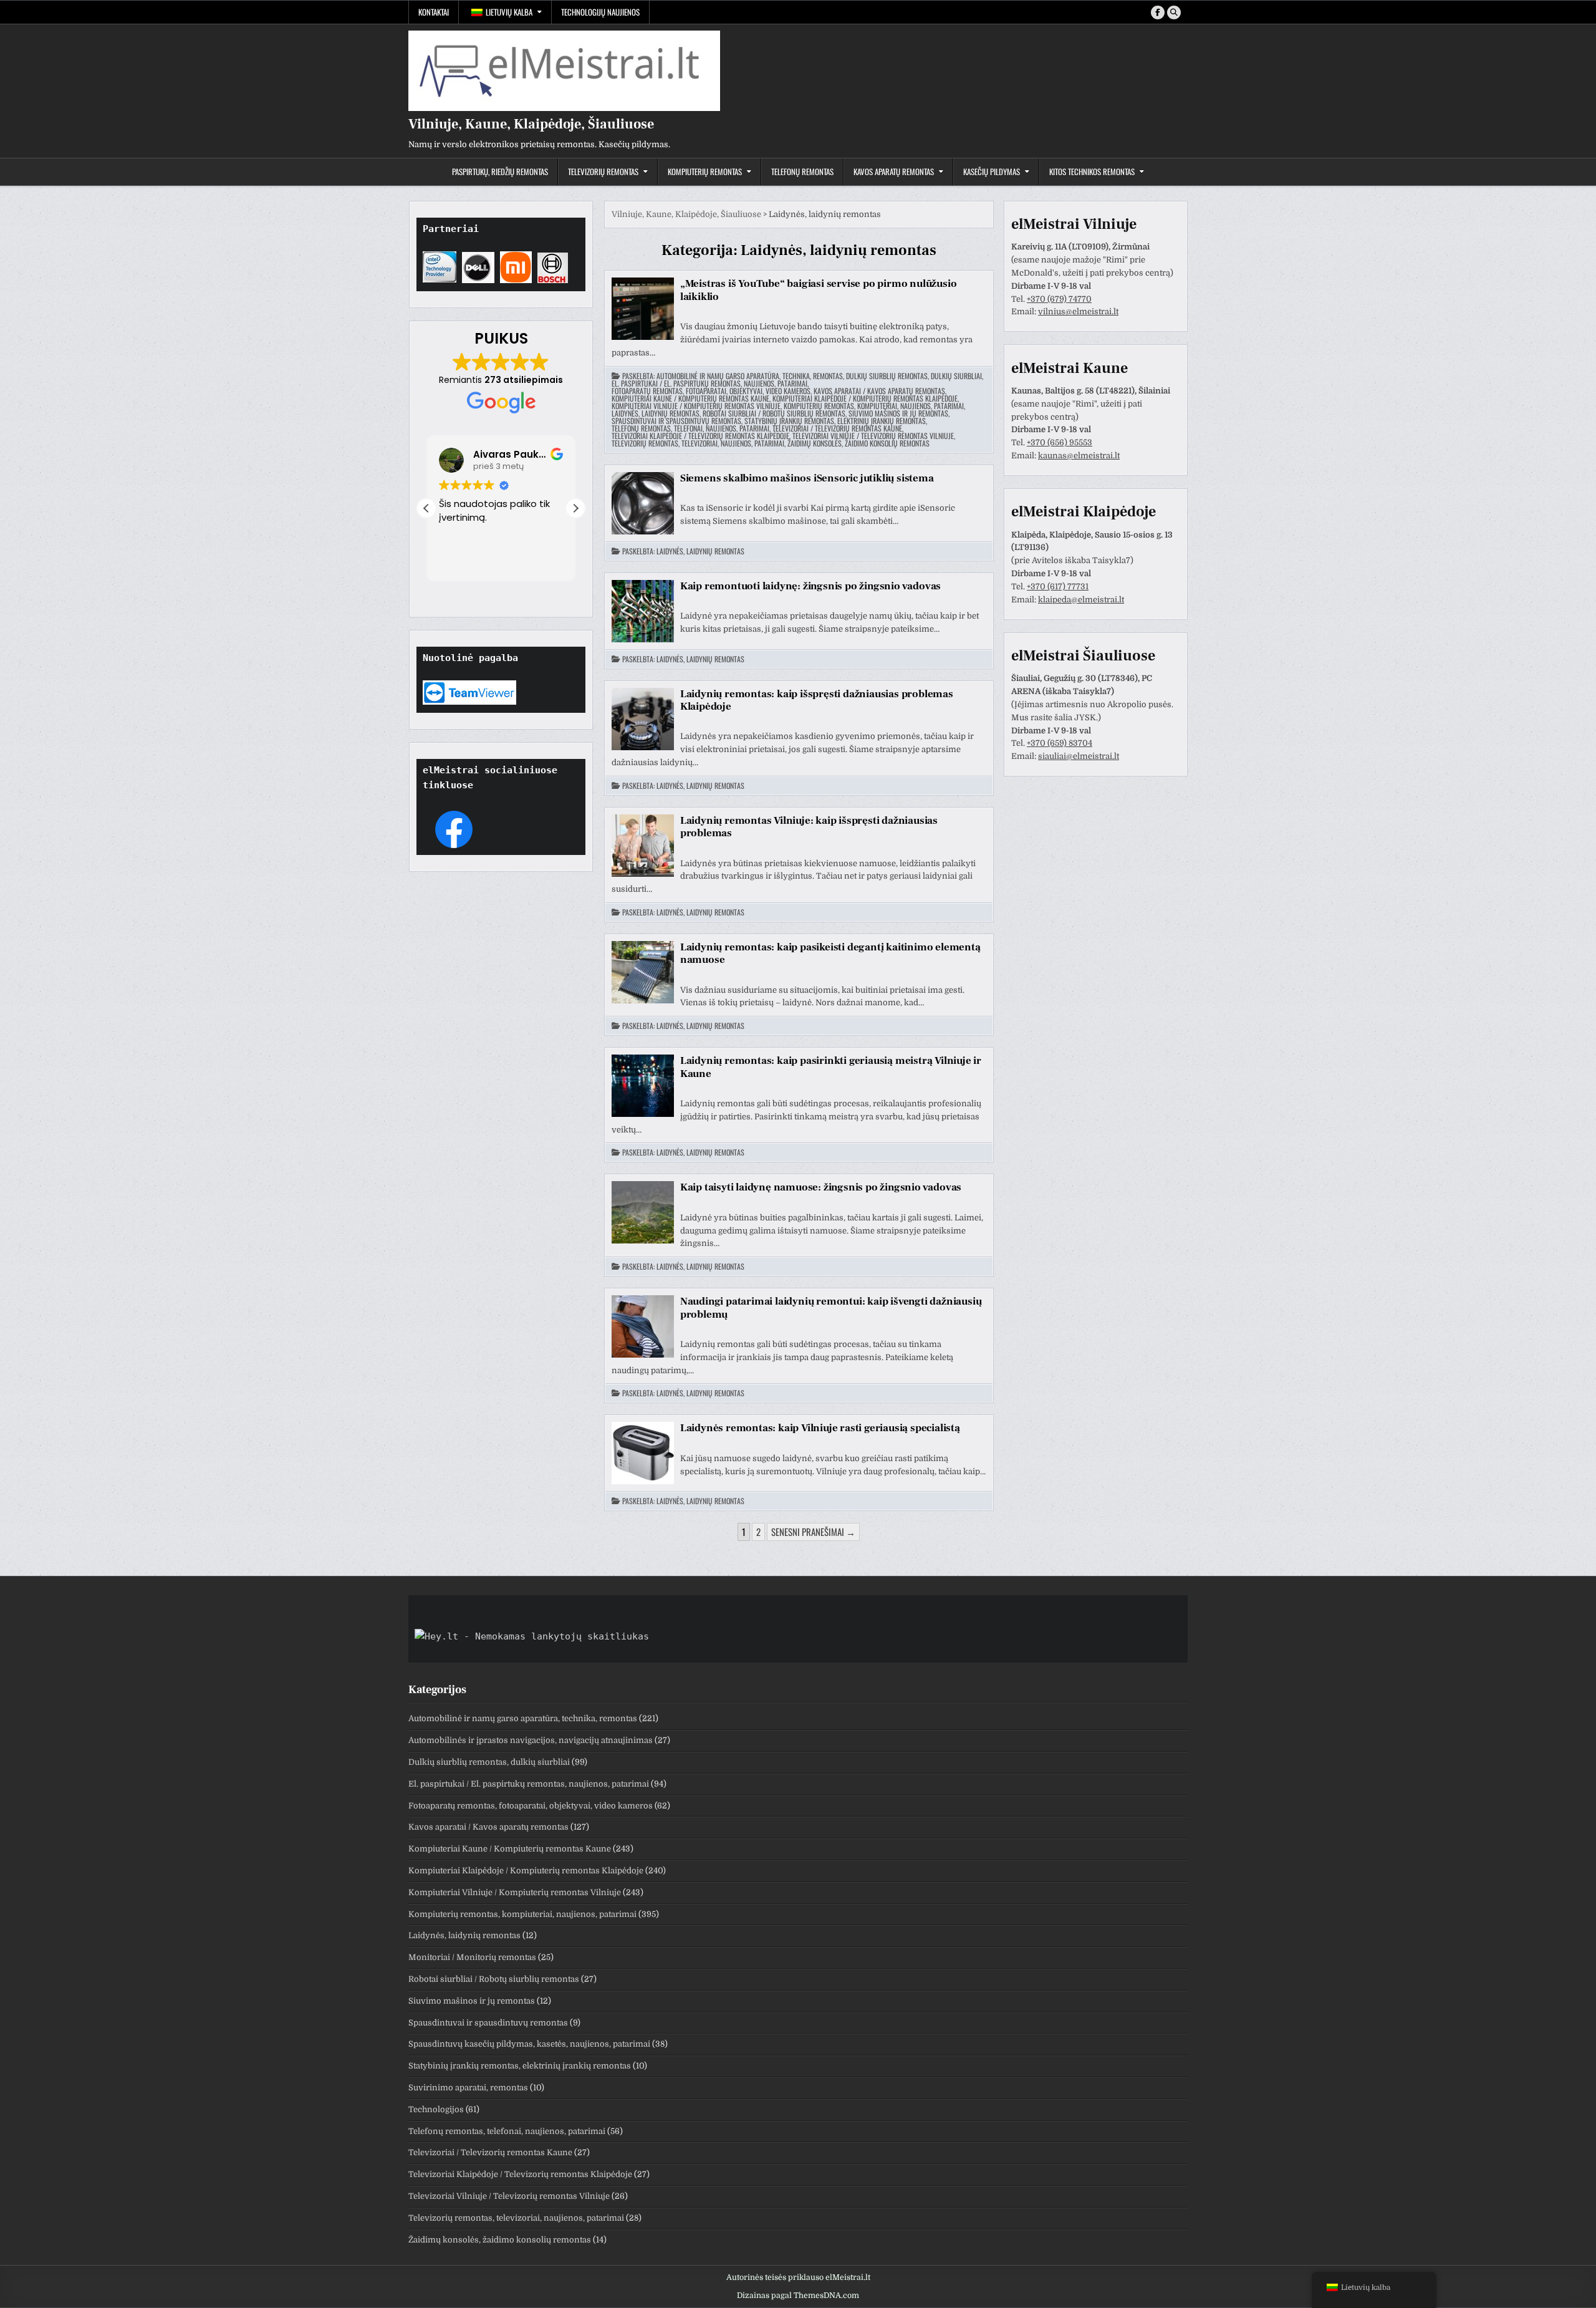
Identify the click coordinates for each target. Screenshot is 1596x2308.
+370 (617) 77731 (1058, 587)
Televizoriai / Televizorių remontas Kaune (837, 428)
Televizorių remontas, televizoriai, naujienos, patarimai (698, 443)
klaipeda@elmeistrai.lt (1081, 600)
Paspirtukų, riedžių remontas (500, 171)
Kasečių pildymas (992, 171)
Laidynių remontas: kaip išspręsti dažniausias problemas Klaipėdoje (817, 700)
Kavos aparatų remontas (894, 171)
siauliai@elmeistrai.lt (1079, 756)
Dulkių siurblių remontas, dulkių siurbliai (914, 376)
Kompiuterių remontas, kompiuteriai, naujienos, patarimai (874, 406)
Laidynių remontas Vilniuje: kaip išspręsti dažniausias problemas (809, 827)
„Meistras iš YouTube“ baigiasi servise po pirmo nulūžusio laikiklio (819, 290)
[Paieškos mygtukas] (1174, 12)
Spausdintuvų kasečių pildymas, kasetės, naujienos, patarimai (529, 2044)
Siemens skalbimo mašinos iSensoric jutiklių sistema (807, 478)
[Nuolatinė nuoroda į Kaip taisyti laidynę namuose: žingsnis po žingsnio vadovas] (643, 1212)
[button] (575, 508)
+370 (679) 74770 (1059, 299)
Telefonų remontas (802, 171)
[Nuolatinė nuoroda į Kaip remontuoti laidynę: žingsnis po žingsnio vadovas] (643, 611)
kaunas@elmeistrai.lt (1079, 456)
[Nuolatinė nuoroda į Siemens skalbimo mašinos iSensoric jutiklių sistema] (643, 503)
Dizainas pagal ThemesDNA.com (798, 2296)
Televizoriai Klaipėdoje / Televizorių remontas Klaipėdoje (700, 436)
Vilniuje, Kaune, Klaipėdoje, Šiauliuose (531, 124)
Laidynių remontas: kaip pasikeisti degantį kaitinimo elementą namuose (830, 954)
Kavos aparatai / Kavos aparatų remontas (879, 391)
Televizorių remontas (603, 171)
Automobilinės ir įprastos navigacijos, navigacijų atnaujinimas (531, 1740)
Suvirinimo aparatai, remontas (468, 2088)
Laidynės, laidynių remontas (656, 413)
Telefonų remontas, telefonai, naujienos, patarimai (690, 428)
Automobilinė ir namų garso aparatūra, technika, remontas (750, 376)
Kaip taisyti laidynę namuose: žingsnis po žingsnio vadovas (821, 1187)
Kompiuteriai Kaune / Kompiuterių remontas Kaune (690, 398)
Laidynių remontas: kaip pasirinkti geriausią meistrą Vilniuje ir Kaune (831, 1067)
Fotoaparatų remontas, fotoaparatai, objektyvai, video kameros (711, 391)
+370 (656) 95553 (1060, 442)
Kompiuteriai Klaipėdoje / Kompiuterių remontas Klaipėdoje (865, 398)
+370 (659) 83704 (1060, 743)
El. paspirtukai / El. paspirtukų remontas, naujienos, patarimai (709, 384)
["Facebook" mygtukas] (1158, 12)
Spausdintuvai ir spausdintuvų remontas (676, 421)
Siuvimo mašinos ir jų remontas (898, 413)
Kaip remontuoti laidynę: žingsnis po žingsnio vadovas (810, 586)
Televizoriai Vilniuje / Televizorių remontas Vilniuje (873, 436)
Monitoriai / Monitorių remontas (472, 1957)
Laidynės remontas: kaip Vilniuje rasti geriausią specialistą (820, 1428)
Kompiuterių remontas (705, 171)
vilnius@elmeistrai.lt (1078, 311)
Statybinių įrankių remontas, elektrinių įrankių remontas (835, 421)
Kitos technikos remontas (1092, 171)
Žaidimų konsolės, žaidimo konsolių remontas (858, 443)
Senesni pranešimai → (813, 1532)
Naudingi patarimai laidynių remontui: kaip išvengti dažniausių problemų (831, 1308)
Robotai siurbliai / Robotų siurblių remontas (774, 413)
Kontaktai (434, 12)
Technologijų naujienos (600, 12)
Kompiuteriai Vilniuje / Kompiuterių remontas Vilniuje (696, 406)
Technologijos (436, 2109)
